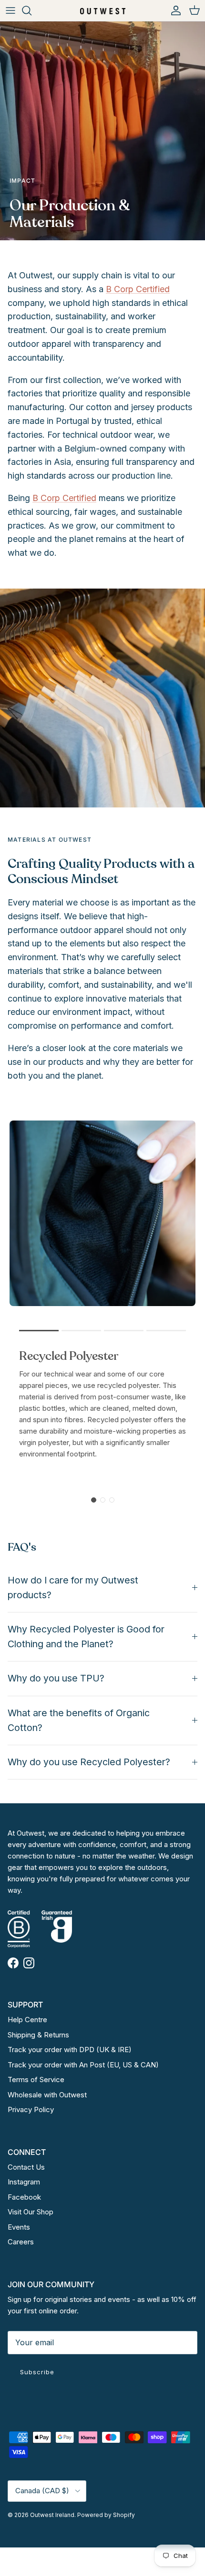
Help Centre (27, 2020)
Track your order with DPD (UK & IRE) (70, 2050)
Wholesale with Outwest (47, 2095)
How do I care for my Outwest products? (73, 1588)
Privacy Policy (31, 2109)
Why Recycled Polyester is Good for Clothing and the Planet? (86, 1637)
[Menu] (10, 10)
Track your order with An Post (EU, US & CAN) (83, 2065)
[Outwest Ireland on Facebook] (13, 1963)
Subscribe (37, 2372)
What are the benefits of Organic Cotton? (79, 1720)
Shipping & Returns (38, 2035)
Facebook (24, 2197)
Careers (21, 2242)
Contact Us (26, 2167)
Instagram (24, 2182)
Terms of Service (36, 2079)
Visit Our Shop (31, 2212)
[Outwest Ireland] (103, 10)
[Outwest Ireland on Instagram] (29, 1963)
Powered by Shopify (106, 2515)
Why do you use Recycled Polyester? (89, 1762)
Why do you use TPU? (56, 1678)
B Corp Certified (138, 289)
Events (19, 2227)
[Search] (31, 10)
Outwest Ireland (52, 2515)
